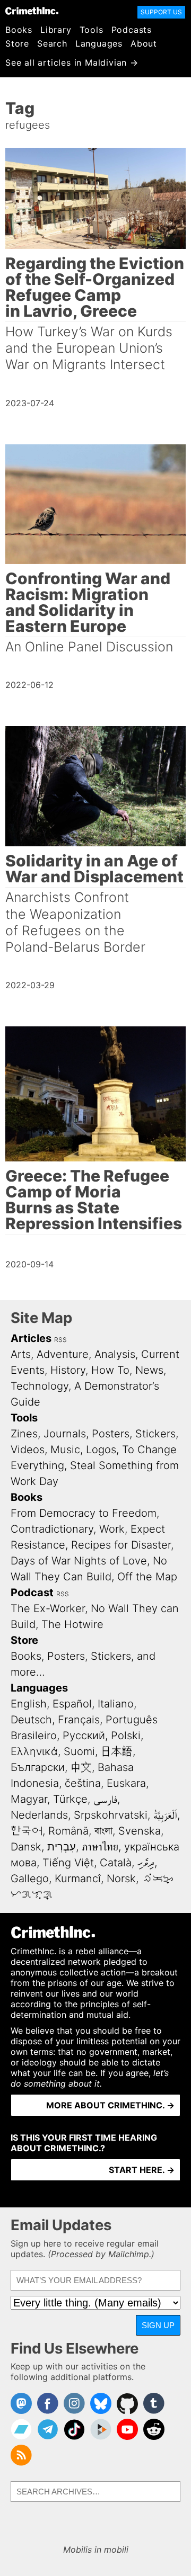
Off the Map (147, 1577)
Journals (65, 1434)
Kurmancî (78, 1879)
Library (56, 30)
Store (17, 43)
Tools (92, 30)
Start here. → (142, 2170)
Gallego (30, 1879)
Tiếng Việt (68, 1863)
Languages (99, 43)
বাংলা (103, 1831)
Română (68, 1831)
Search (52, 43)
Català (116, 1863)
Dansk (26, 1847)
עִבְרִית (62, 1847)
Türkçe (70, 1799)
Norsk (121, 1879)
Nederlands (39, 1815)
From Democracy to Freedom (84, 1513)
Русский (84, 1736)
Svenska (140, 1831)
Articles (31, 1338)
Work (112, 1529)
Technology (40, 1386)
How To (110, 1370)
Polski (126, 1736)
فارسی (105, 1799)
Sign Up (158, 2325)
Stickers (155, 1434)
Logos (101, 1450)
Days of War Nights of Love (79, 1561)
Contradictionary (52, 1529)
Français (79, 1720)
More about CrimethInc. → (110, 2105)
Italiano (116, 1704)
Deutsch (31, 1720)
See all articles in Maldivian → (72, 62)
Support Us (161, 12)
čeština (83, 1783)
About (144, 43)
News (149, 1370)
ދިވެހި (146, 1863)
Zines (24, 1434)
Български (38, 1767)
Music (65, 1450)
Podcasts (132, 30)
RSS (60, 1340)
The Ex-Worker (48, 1608)
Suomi (79, 1751)
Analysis (115, 1354)
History (68, 1370)
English (29, 1704)
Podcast (32, 1593)
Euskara (126, 1783)
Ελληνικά (34, 1751)
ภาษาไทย (100, 1847)
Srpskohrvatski (111, 1815)
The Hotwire (72, 1624)
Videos (28, 1450)
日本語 (117, 1751)
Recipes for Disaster (121, 1545)
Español (72, 1704)
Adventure (63, 1354)
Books (19, 30)
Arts (21, 1354)
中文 (81, 1767)
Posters (111, 1434)
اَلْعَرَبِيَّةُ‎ (165, 1815)
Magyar (29, 1799)
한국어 (27, 1831)
